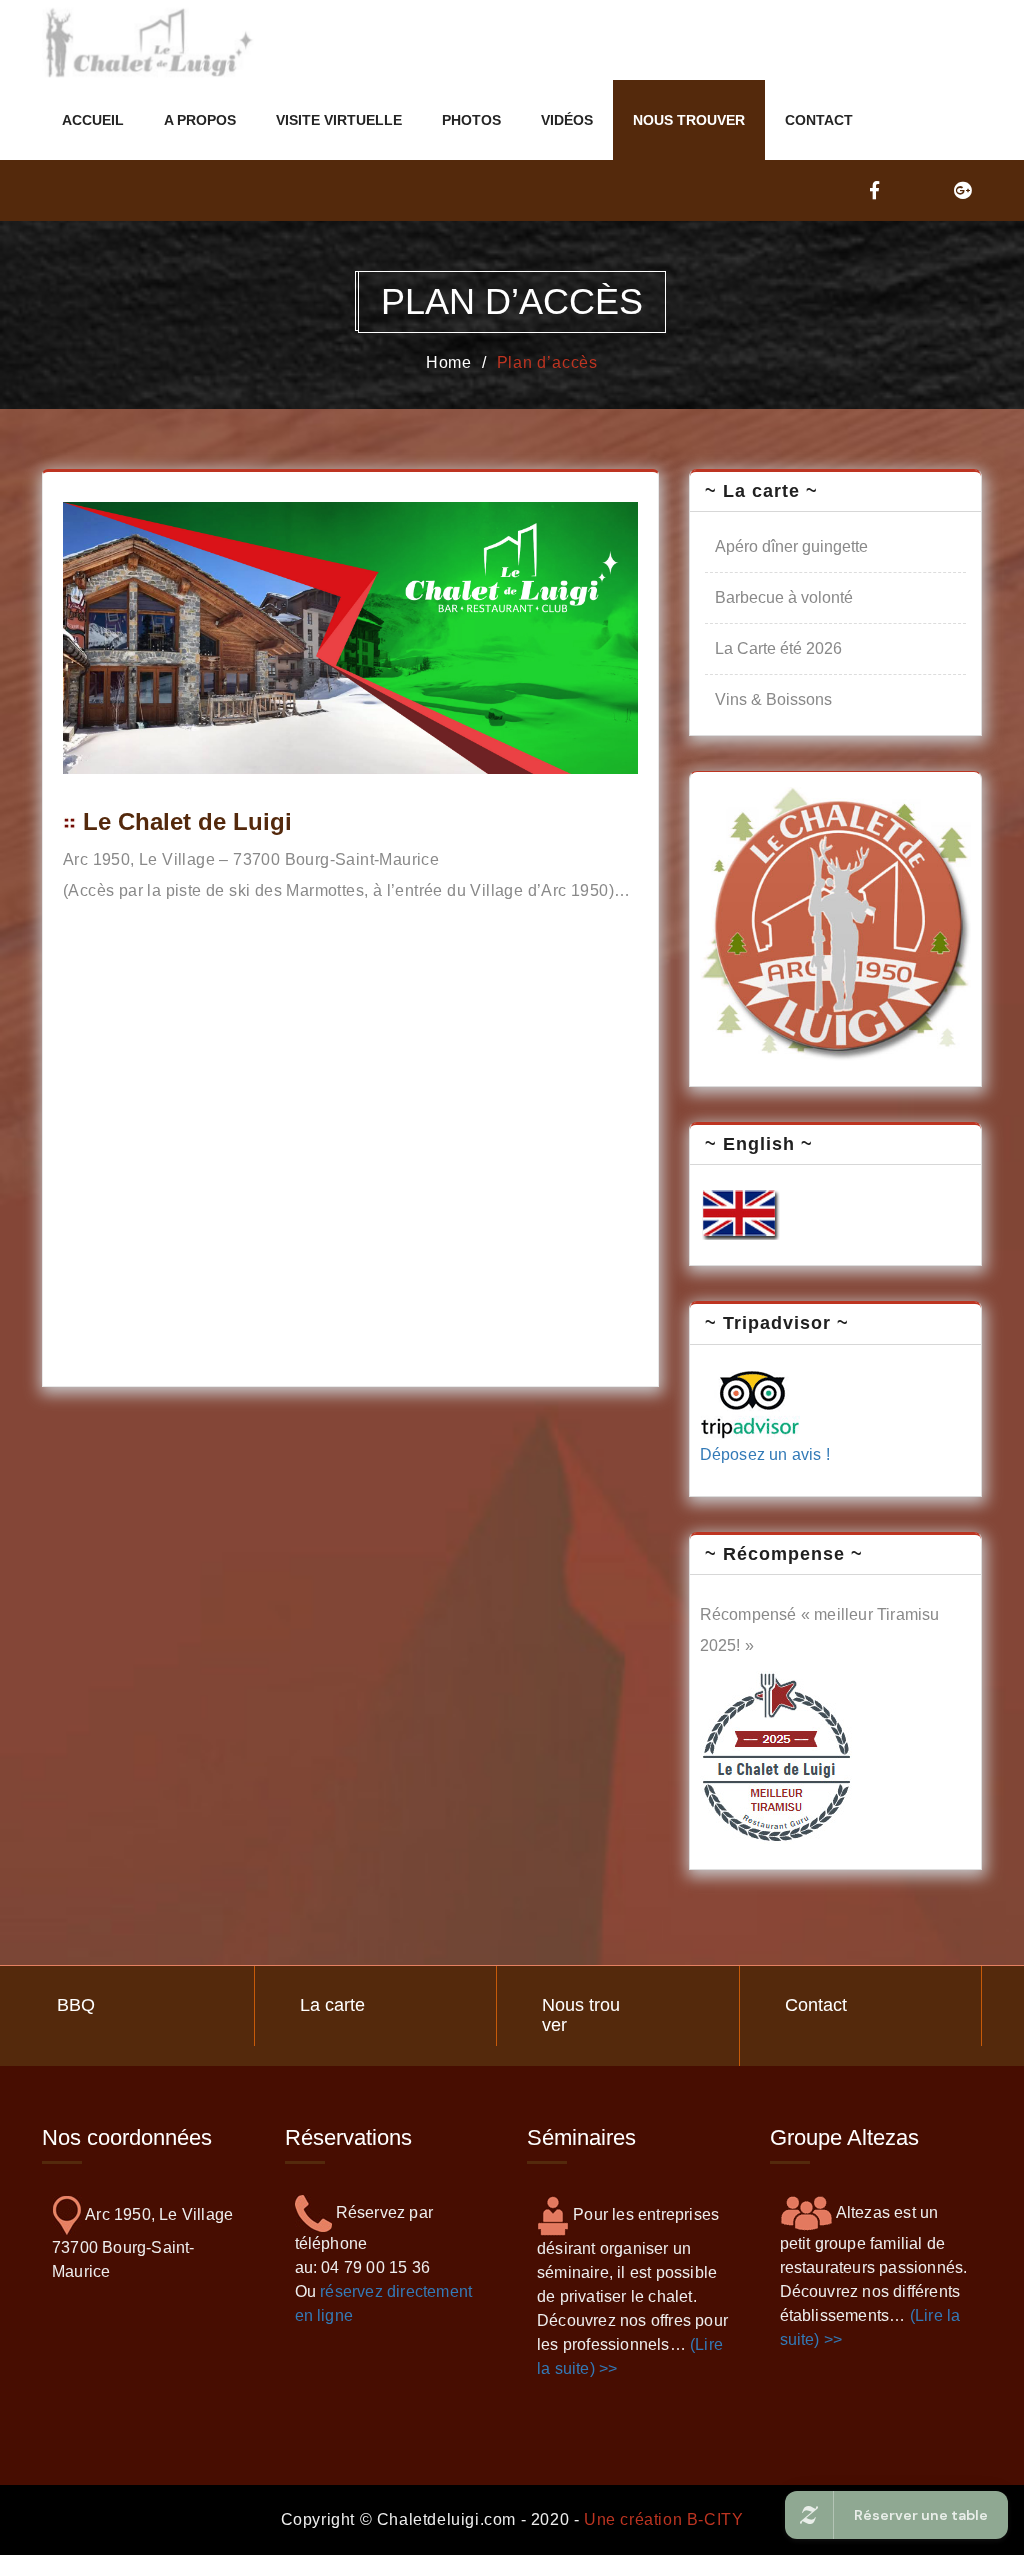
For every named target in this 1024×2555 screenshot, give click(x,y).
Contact (819, 120)
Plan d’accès (548, 362)
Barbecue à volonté (784, 597)
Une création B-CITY (663, 2519)
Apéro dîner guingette (791, 546)
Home (449, 362)
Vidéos (567, 120)
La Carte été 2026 (778, 648)
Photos (471, 120)
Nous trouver (689, 120)
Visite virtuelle (339, 120)
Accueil (93, 120)
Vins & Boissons (773, 699)
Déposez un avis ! (765, 1454)
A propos (200, 120)
